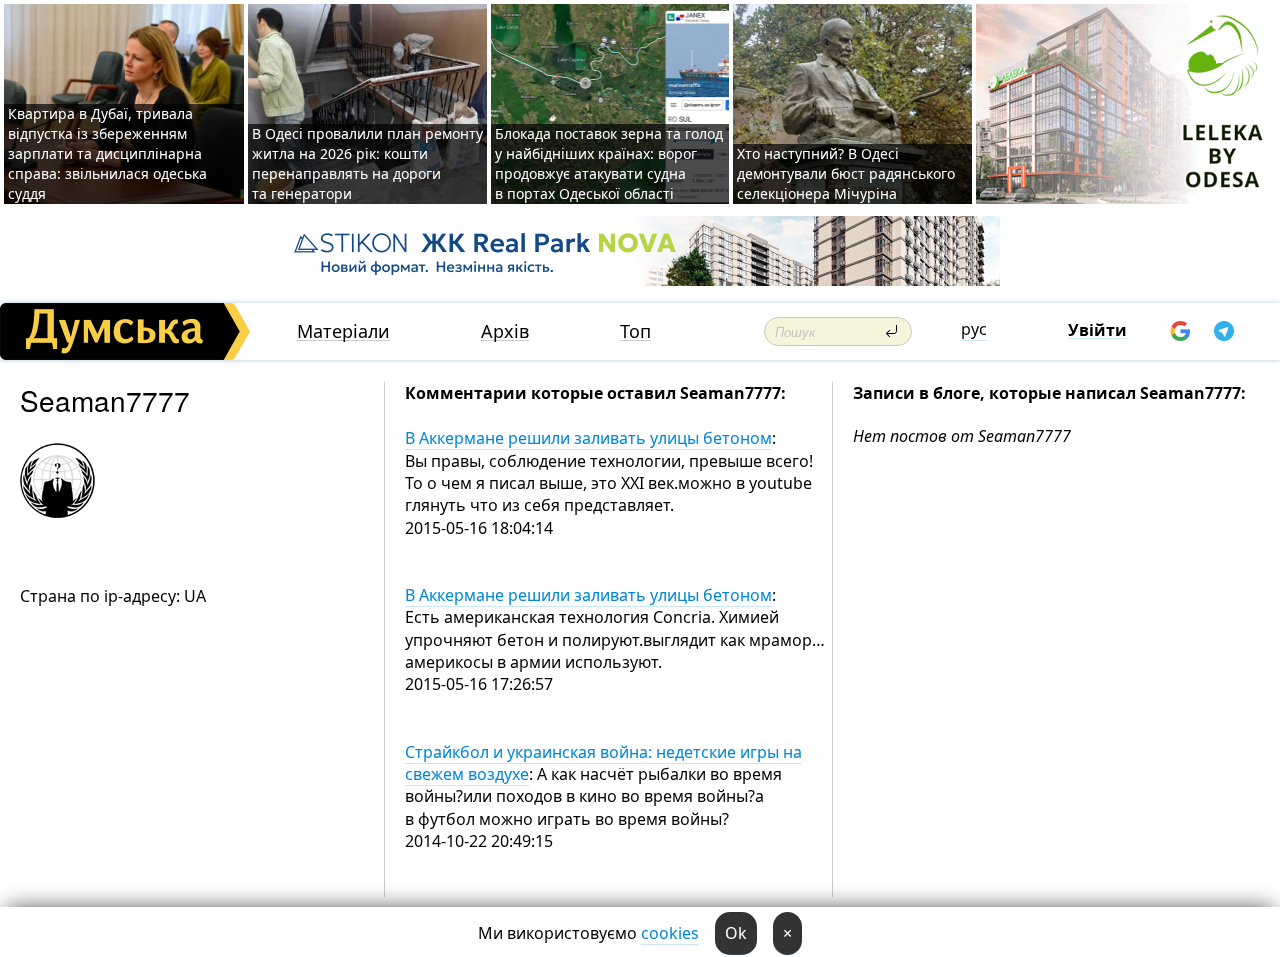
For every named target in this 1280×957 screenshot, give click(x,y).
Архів (505, 331)
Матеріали (343, 331)
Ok (736, 933)
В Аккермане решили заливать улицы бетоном (588, 438)
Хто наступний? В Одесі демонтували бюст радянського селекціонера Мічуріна (846, 173)
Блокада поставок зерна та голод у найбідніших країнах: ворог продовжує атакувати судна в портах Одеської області (609, 163)
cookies (670, 933)
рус (974, 329)
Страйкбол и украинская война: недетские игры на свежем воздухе (603, 763)
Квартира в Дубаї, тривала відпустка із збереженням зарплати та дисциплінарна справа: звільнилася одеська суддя (107, 153)
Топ (635, 331)
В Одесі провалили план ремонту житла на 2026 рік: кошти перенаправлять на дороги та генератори (367, 163)
